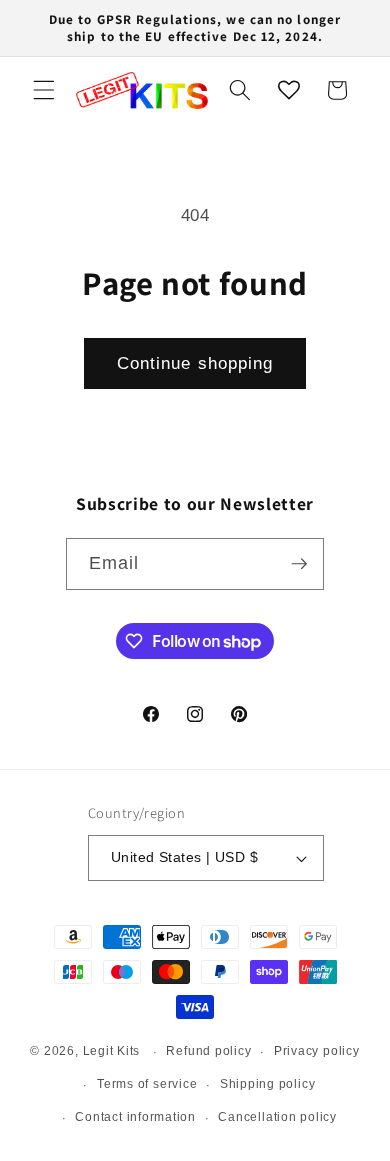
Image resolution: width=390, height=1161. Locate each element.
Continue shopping (195, 363)
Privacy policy (317, 1051)
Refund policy (208, 1051)
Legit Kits (112, 1052)
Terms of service (147, 1084)
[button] (44, 90)
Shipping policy (268, 1084)
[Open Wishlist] (289, 90)
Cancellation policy (277, 1117)
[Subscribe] (299, 564)
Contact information (135, 1117)
